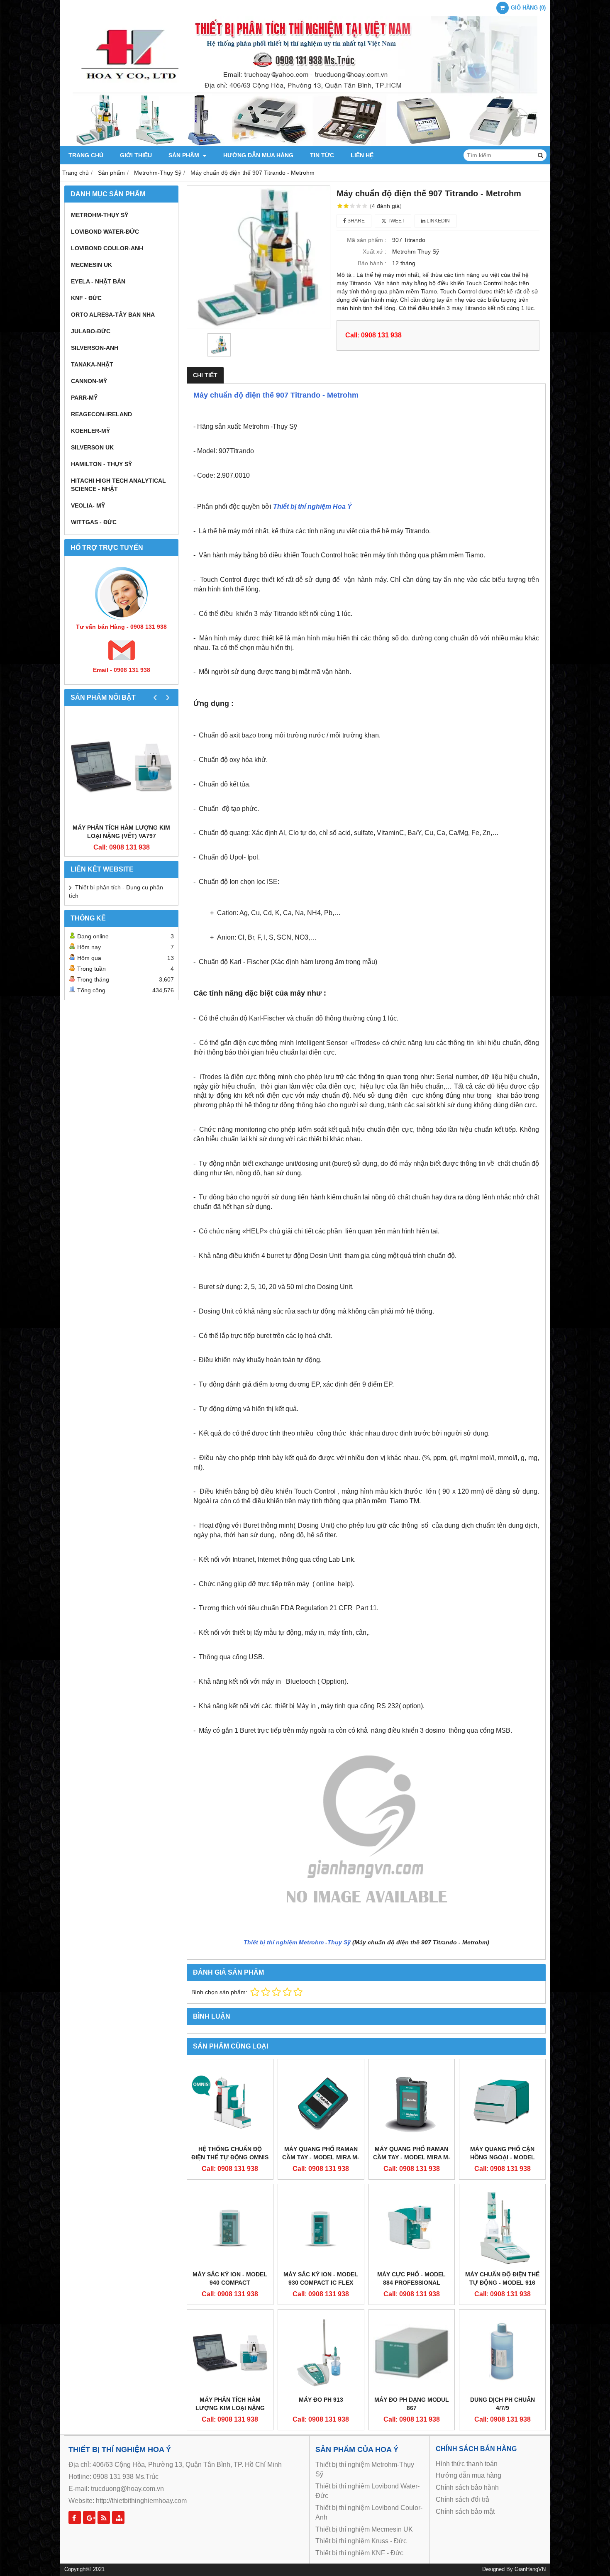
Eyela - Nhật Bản (98, 281)
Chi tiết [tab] (205, 375)
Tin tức (322, 155)
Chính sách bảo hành (467, 2487)
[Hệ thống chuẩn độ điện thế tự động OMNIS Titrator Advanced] (230, 2102)
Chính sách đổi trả (462, 2499)
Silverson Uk (92, 447)
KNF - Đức (86, 298)
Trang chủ (86, 155)
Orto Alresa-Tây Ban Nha (113, 315)
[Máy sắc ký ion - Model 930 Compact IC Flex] (321, 2227)
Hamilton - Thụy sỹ (101, 464)
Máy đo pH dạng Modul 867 (412, 2404)
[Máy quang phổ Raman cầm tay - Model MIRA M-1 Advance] (412, 2102)
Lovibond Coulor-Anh (107, 248)
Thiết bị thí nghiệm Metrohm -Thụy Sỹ (297, 1942)
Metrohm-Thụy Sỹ (100, 215)
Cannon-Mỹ (89, 381)
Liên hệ (362, 155)
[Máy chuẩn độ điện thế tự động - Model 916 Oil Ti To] (502, 2227)
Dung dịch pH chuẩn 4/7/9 (503, 2404)
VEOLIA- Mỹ (88, 505)
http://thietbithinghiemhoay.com (141, 2501)
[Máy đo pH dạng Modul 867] (412, 2353)
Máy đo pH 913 (321, 2400)
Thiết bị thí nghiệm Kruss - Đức (361, 2541)
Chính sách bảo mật (465, 2511)
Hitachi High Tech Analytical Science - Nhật (118, 485)
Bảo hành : (372, 263)
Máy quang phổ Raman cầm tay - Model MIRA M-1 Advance (412, 2157)
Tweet (395, 221)
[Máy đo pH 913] (321, 2353)
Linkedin (438, 221)
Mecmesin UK (91, 265)
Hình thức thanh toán (467, 2464)
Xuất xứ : (375, 251)
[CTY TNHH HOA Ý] (305, 144)
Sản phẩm (185, 155)
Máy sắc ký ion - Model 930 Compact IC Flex (321, 2278)
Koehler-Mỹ (90, 431)
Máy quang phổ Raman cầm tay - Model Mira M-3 (321, 2157)
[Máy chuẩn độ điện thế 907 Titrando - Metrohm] (259, 257)
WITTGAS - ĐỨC (94, 522)
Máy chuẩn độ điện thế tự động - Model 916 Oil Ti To (502, 2283)
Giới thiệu (136, 155)
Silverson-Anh (95, 348)
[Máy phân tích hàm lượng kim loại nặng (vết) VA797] (121, 767)
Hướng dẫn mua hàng (258, 155)
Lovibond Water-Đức (105, 232)
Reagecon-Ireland (101, 414)
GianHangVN (530, 2569)
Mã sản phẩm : (367, 240)
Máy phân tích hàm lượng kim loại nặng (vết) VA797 (121, 832)
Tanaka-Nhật (92, 364)
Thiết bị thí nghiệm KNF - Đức (359, 2553)
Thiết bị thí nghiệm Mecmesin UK (364, 2529)
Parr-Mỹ (84, 398)
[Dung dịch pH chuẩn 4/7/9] (502, 2353)
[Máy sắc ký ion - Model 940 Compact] (230, 2227)
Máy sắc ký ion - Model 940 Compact (230, 2278)
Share (355, 221)
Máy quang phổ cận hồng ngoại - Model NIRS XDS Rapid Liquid (503, 2157)
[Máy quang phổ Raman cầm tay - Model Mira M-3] (321, 2102)
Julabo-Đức (91, 331)
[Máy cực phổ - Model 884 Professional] (412, 2227)
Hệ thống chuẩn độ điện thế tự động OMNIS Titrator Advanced (230, 2157)
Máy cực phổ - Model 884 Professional (411, 2278)
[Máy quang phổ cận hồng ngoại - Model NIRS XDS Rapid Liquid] (502, 2102)
